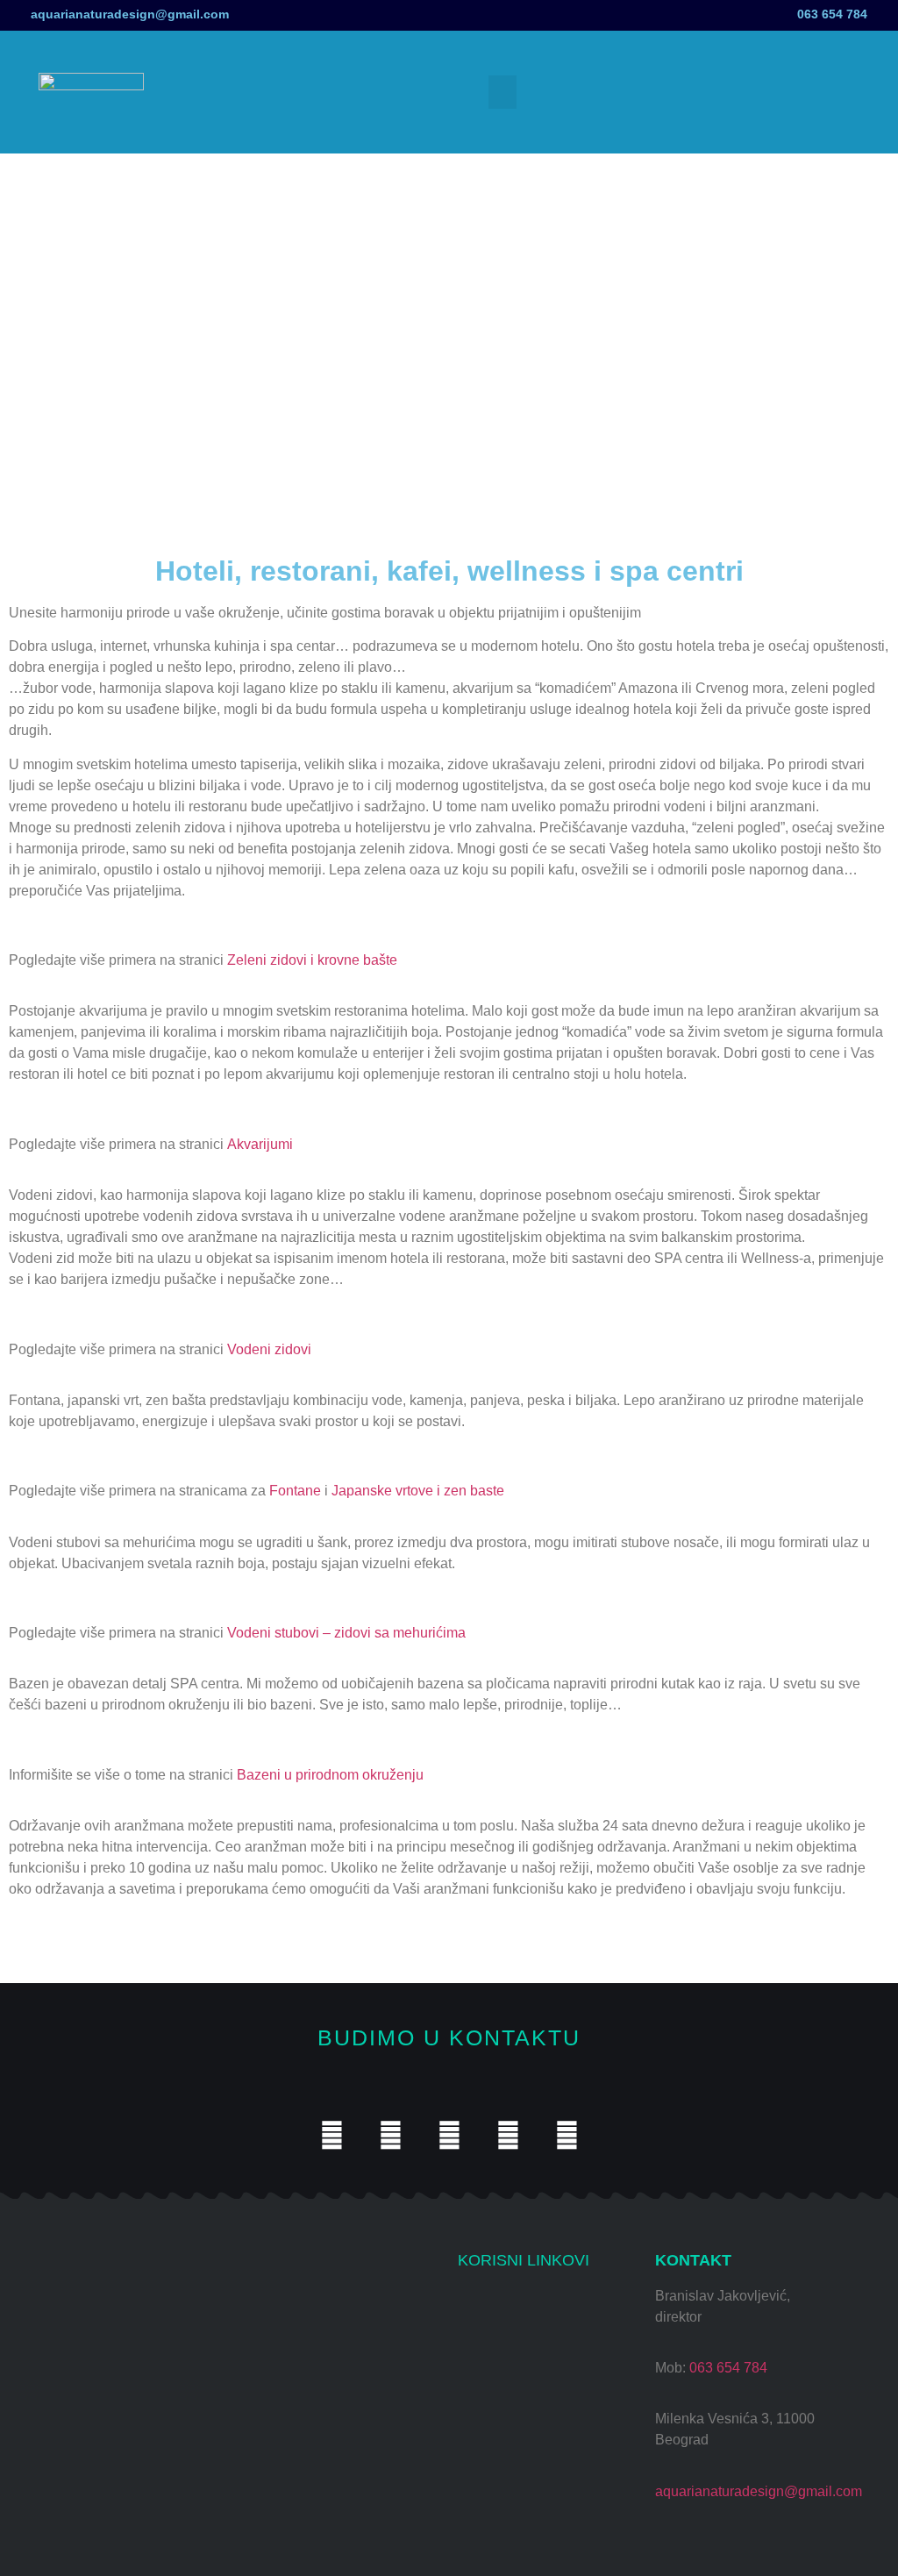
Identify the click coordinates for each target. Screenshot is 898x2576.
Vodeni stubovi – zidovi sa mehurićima (346, 1633)
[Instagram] (332, 2135)
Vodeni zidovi (269, 1349)
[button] (502, 92)
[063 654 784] (887, 11)
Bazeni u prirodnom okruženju (330, 1775)
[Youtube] (391, 2135)
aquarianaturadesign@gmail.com (130, 14)
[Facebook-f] (449, 2135)
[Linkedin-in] (567, 2135)
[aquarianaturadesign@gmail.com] (11, 15)
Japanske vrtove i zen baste (418, 1491)
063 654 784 (832, 14)
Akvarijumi (260, 1144)
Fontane (295, 1491)
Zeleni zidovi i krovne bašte (312, 960)
